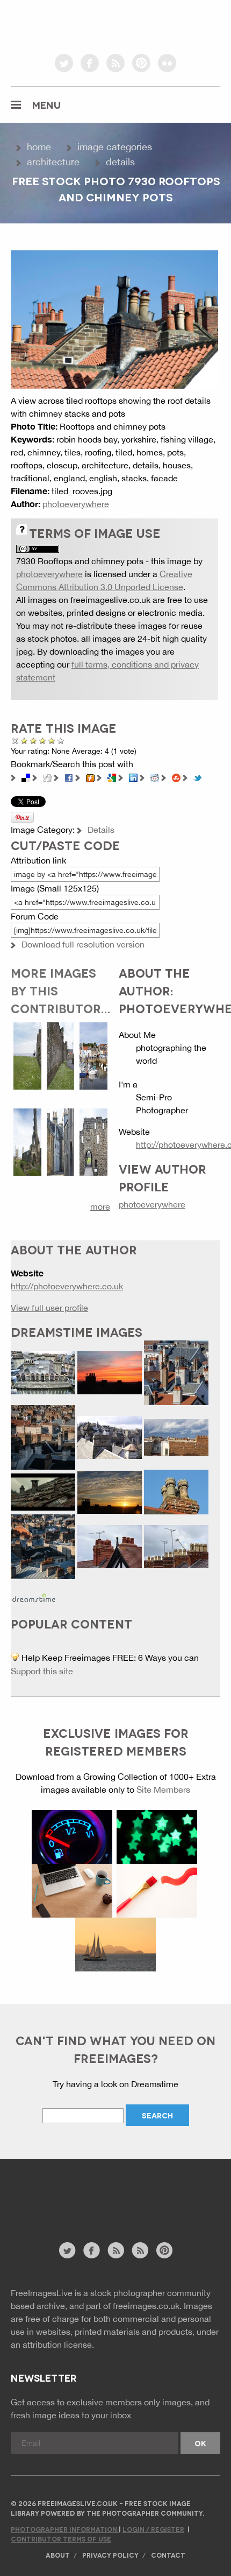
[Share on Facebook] (69, 777)
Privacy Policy (110, 2555)
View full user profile (49, 1308)
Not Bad (34, 740)
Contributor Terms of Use (61, 2539)
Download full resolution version (83, 944)
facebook (90, 63)
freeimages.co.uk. (147, 2306)
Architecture (53, 162)
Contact (168, 2555)
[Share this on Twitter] (198, 777)
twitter (64, 63)
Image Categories (115, 147)
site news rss (116, 2250)
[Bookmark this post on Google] (112, 777)
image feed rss (140, 2250)
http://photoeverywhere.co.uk (67, 1286)
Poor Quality (24, 740)
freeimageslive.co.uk (70, 24)
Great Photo (52, 740)
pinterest (141, 63)
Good (43, 740)
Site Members (163, 1789)
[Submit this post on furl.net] (90, 777)
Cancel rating (15, 740)
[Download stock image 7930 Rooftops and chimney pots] (114, 318)
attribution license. (58, 2345)
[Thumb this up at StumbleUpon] (176, 777)
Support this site (42, 1671)
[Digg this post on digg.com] (47, 777)
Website (70, 2206)
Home (39, 147)
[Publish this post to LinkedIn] (133, 777)
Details (120, 162)
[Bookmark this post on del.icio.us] (26, 777)
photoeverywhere (76, 504)
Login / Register (153, 2529)
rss (115, 63)
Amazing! (61, 740)
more (100, 1206)
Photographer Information (65, 2529)
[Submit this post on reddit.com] (155, 777)
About (58, 2555)
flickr (167, 63)
